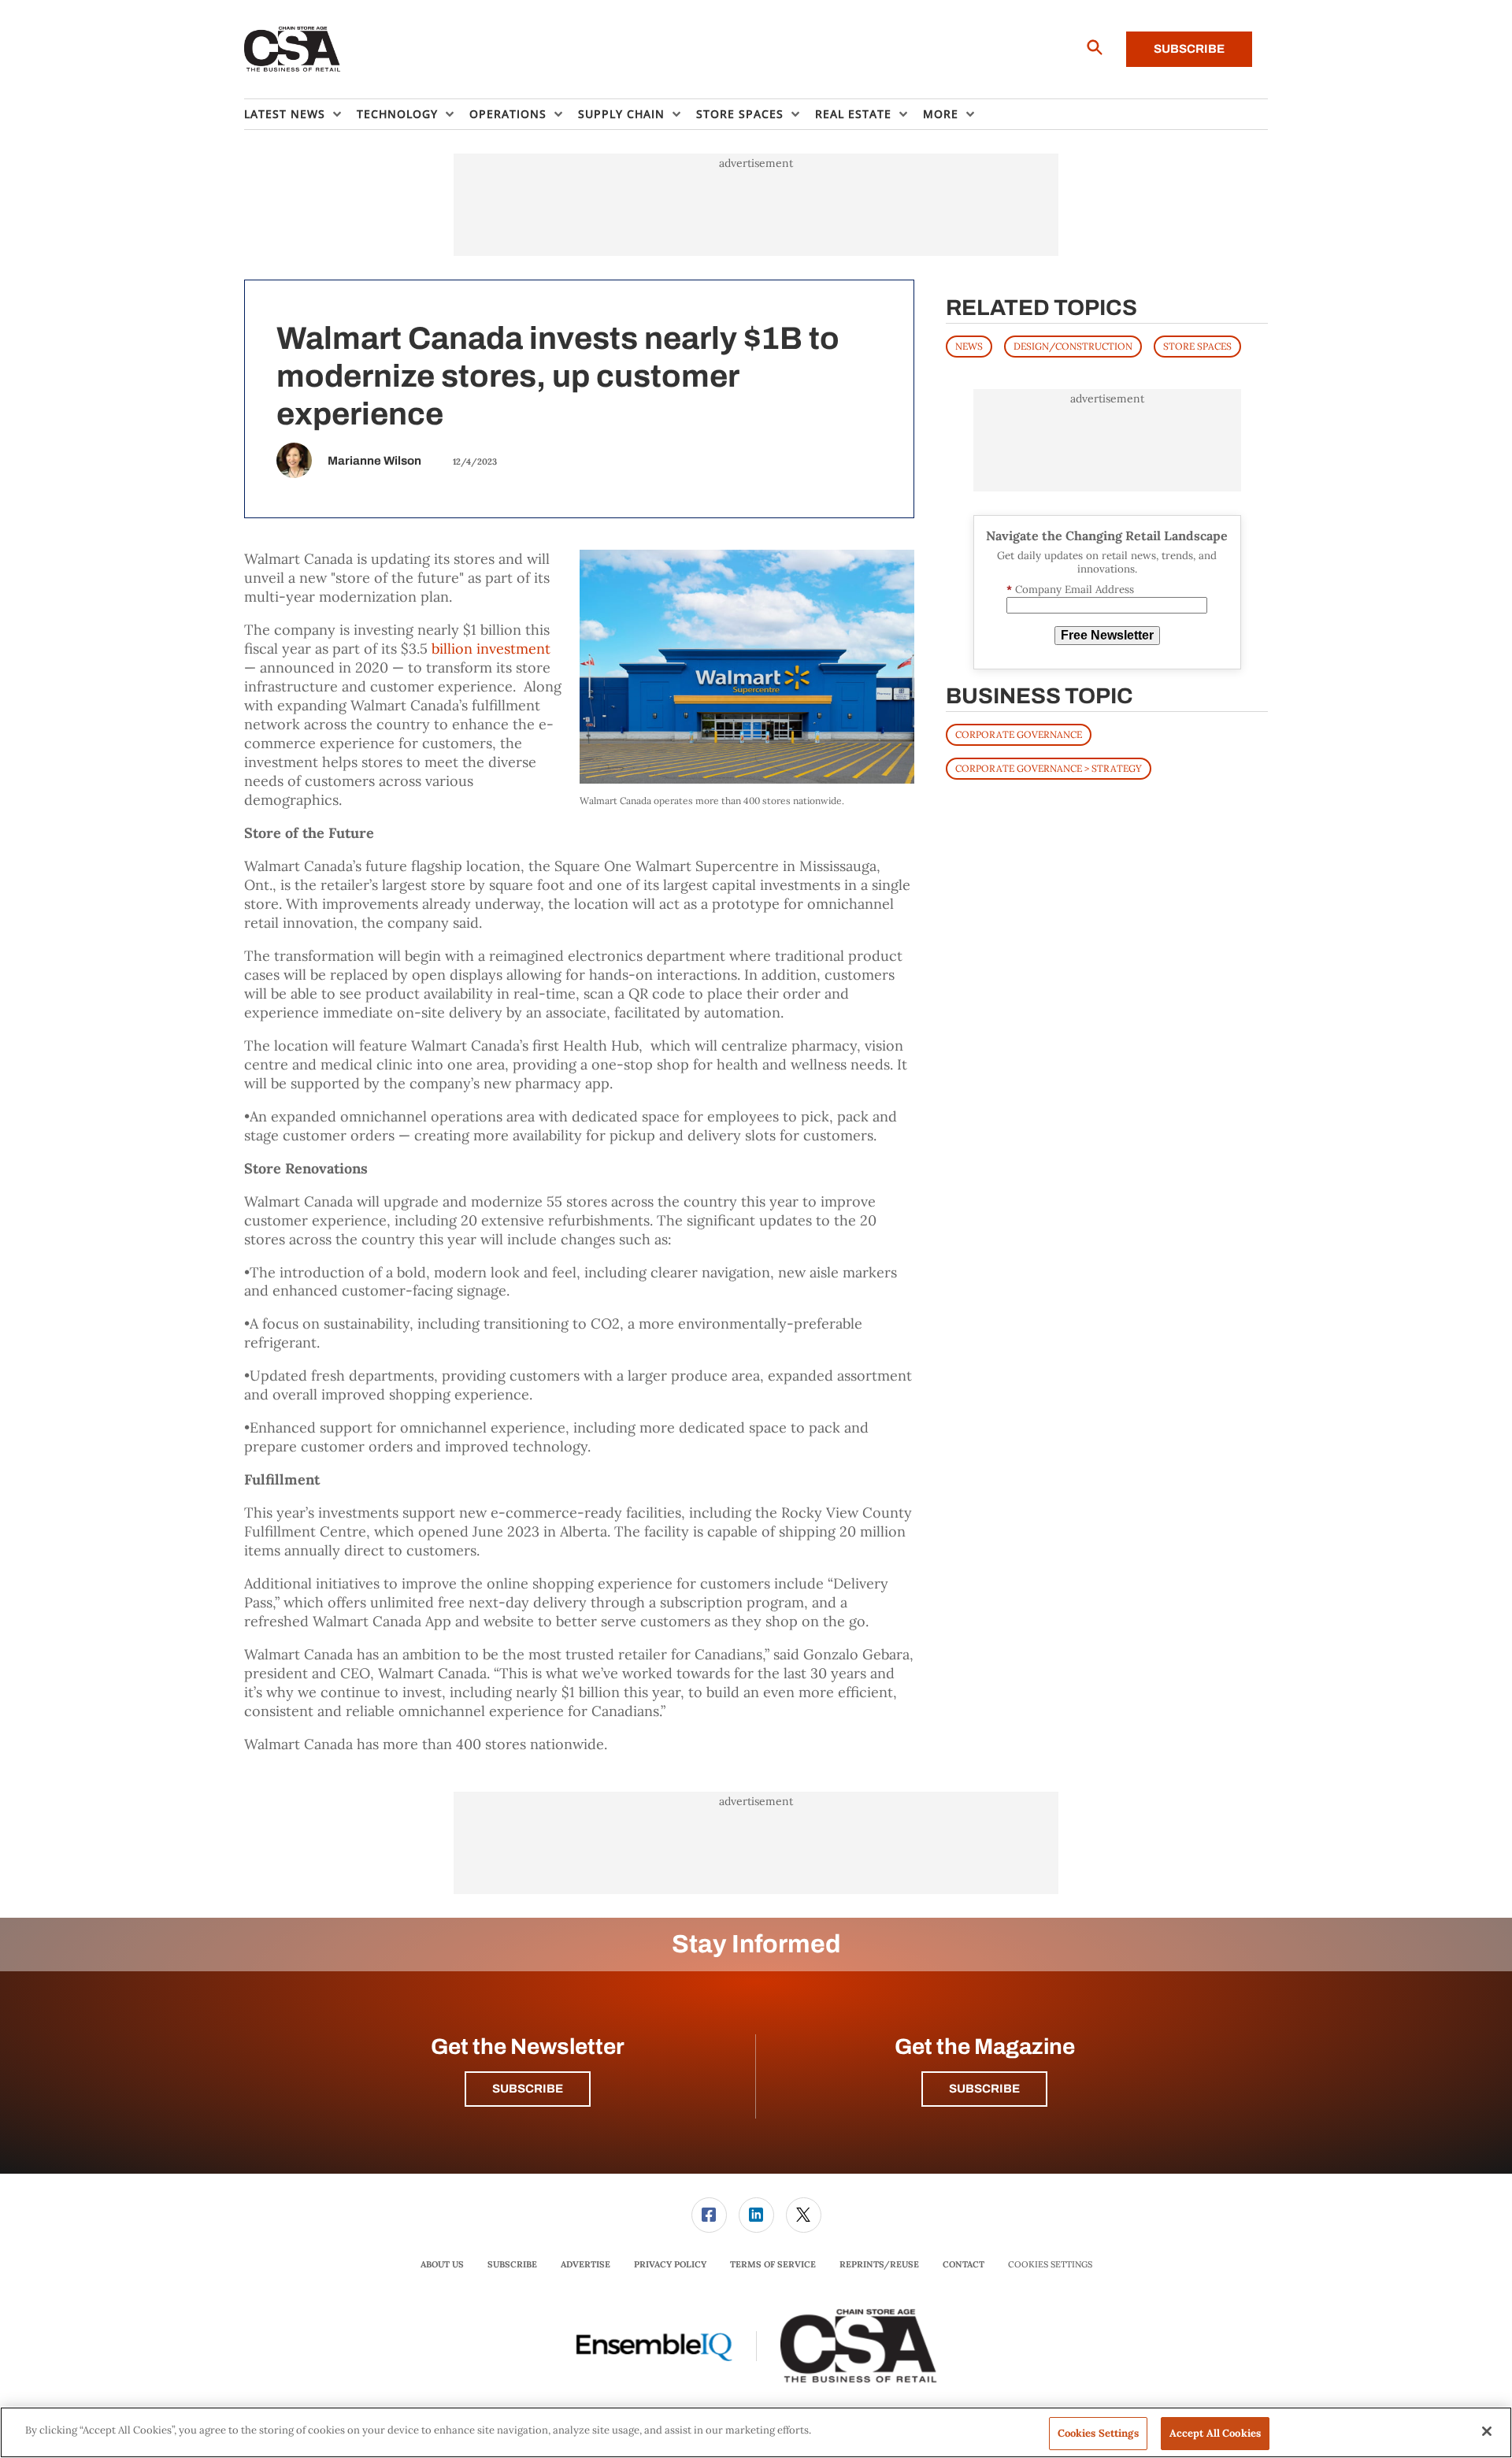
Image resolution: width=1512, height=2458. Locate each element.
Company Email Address (1070, 589)
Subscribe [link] (512, 2264)
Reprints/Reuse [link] (879, 2264)
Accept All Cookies (1215, 2433)
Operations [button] (508, 114)
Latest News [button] (285, 114)
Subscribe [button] (528, 2089)
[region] (756, 2432)
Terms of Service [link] (773, 2264)
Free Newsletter (1107, 635)
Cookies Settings (1050, 2265)
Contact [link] (964, 2264)
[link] (709, 2215)
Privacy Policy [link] (670, 2264)
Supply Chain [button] (621, 114)
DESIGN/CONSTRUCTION (1073, 346)
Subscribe (1189, 49)
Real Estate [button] (853, 114)
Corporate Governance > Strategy (1049, 768)
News (969, 346)
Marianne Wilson (374, 461)
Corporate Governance (1019, 734)
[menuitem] (300, 114)
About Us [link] (442, 2264)
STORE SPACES (1197, 346)
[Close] (1487, 2431)
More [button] (941, 114)
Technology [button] (397, 114)
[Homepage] (293, 50)
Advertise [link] (586, 2264)
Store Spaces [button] (740, 114)
